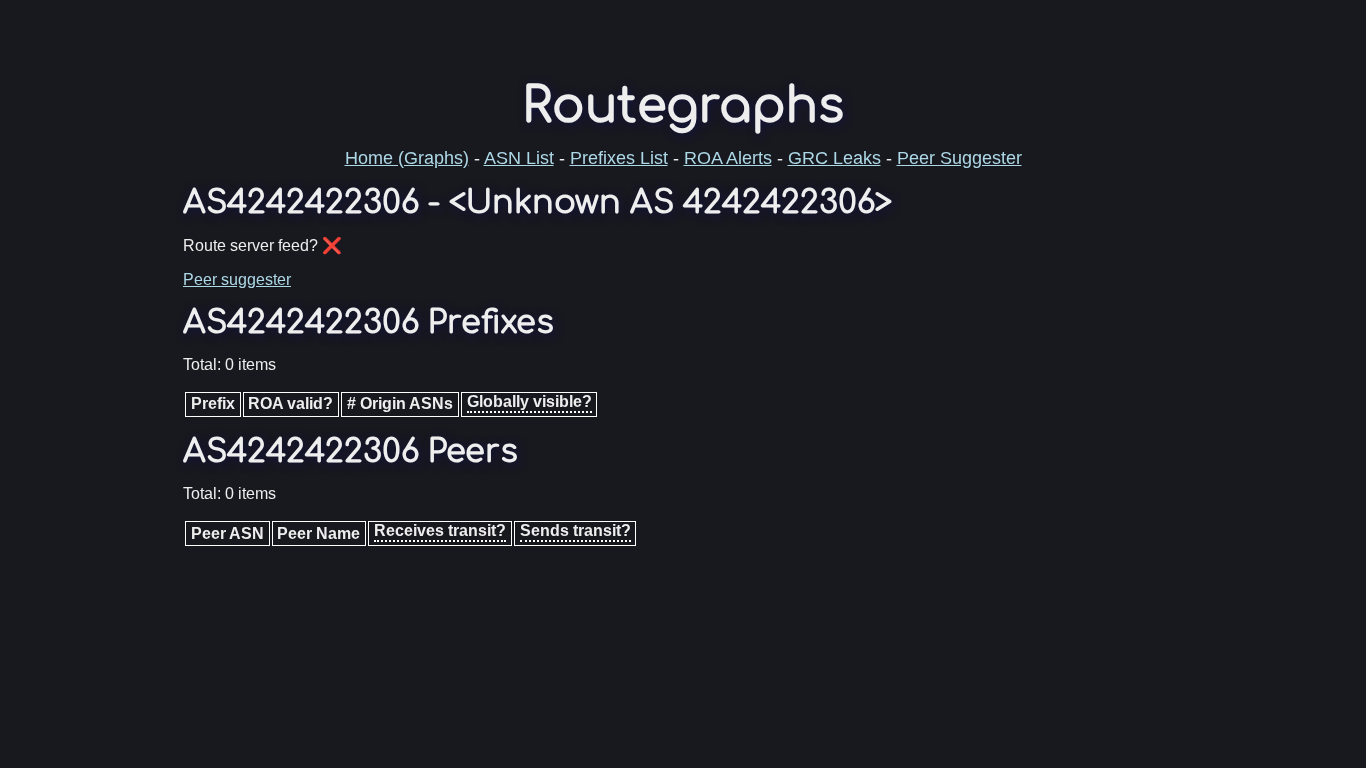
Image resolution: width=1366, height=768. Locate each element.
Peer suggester (237, 279)
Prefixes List (619, 158)
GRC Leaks (834, 158)
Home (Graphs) (407, 158)
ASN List (519, 158)
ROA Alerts (728, 158)
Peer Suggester (959, 158)
